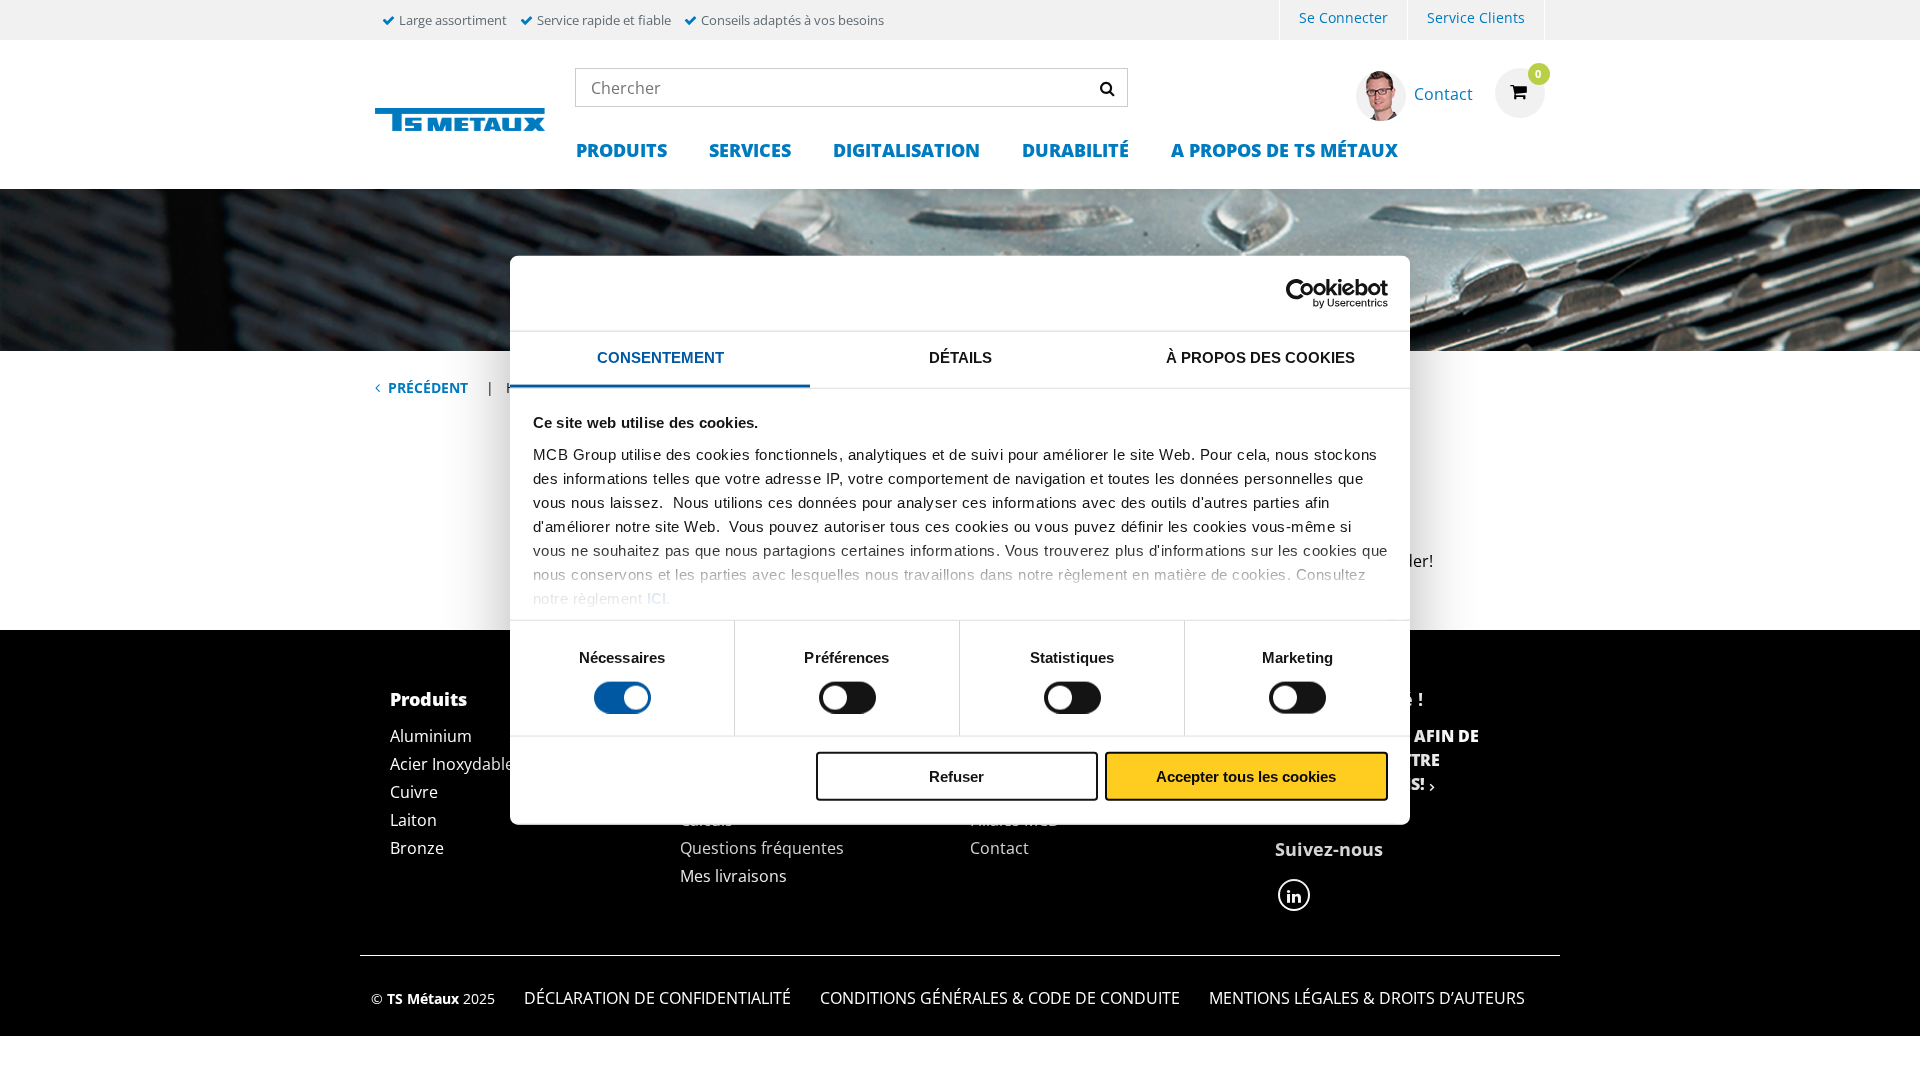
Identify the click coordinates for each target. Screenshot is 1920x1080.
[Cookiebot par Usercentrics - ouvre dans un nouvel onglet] (1300, 293)
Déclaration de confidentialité (657, 998)
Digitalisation (906, 150)
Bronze (417, 848)
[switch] (847, 697)
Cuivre (414, 792)
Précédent (428, 387)
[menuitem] (1343, 20)
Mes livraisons (733, 876)
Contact (999, 848)
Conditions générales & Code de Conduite (1000, 998)
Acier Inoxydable (452, 764)
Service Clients (1476, 17)
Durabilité (1075, 150)
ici (656, 597)
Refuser (956, 776)
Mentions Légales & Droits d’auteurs (1367, 998)
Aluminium (431, 736)
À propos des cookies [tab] (1260, 357)
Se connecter (1343, 17)
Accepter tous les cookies (1246, 776)
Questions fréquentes (762, 848)
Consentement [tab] (660, 357)
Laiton (413, 820)
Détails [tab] (960, 357)
